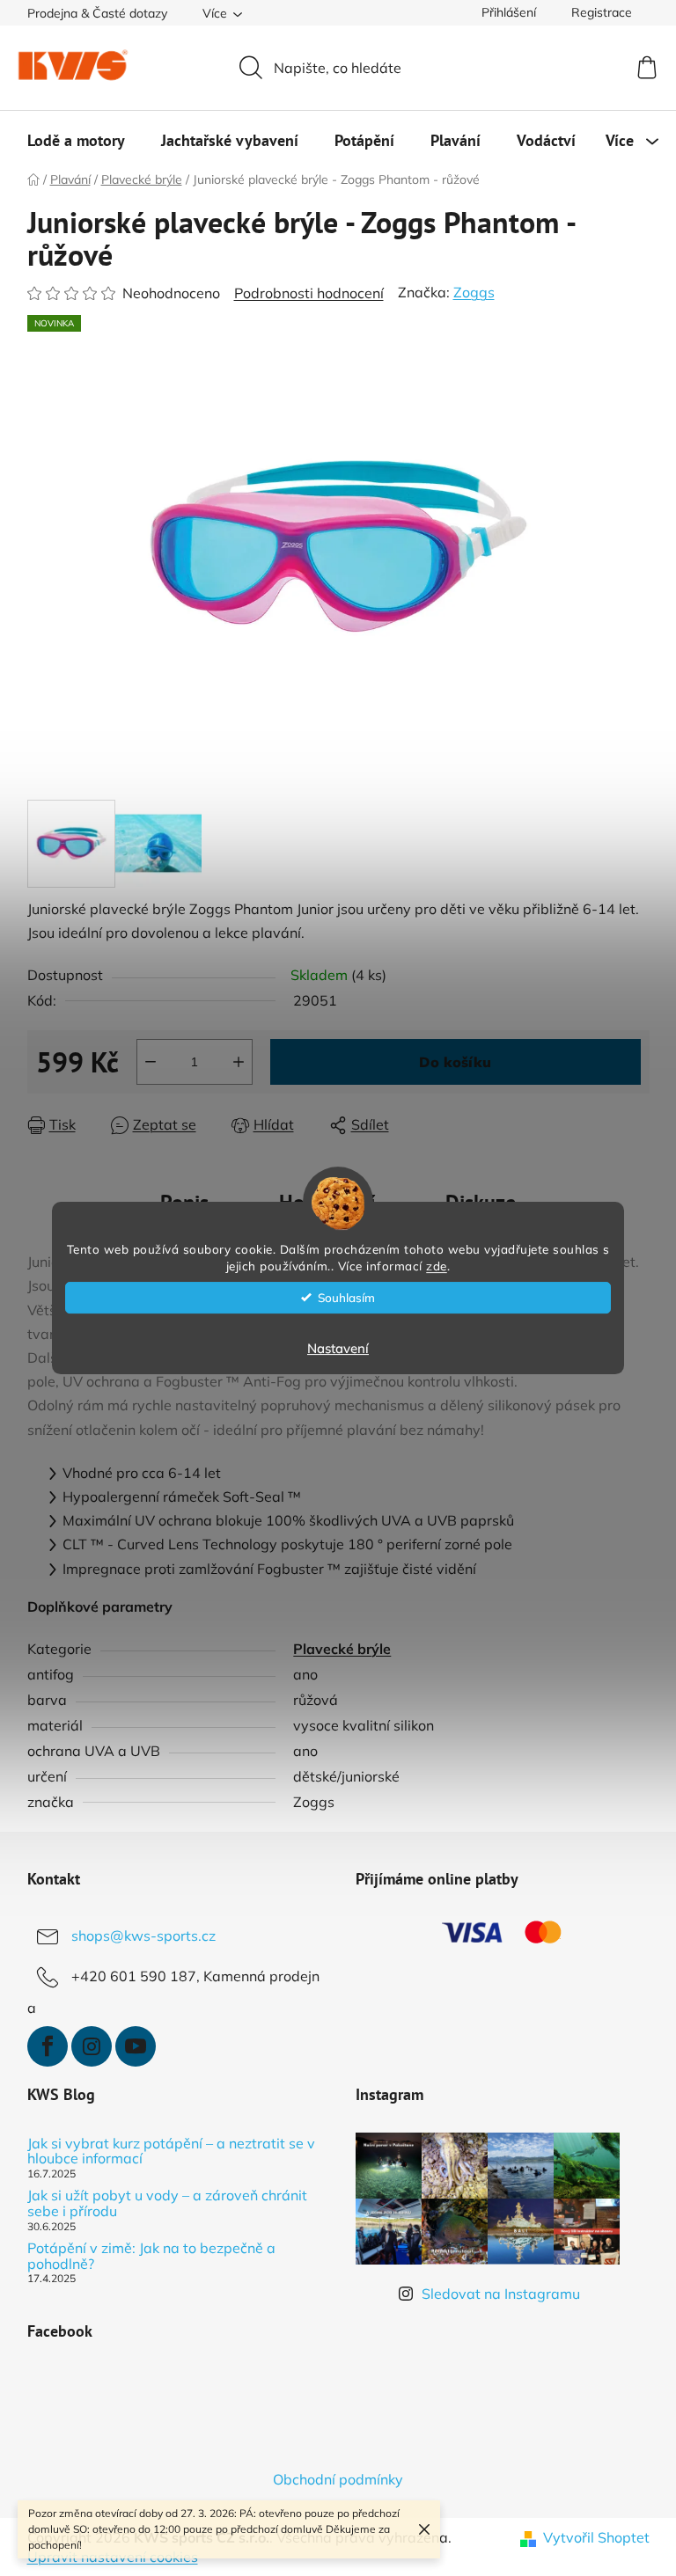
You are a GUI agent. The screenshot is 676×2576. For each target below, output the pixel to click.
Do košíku (455, 1062)
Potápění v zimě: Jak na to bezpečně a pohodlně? (151, 2256)
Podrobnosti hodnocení (309, 293)
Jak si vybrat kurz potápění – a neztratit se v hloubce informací (171, 2152)
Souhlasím (346, 1297)
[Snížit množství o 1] (151, 1062)
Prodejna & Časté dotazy (97, 13)
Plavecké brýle (342, 1649)
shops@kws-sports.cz (143, 1936)
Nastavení (338, 1348)
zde (437, 1266)
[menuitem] (76, 141)
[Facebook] (48, 2046)
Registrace (602, 12)
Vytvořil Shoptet (596, 2537)
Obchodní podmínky (338, 2479)
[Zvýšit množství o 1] (239, 1062)
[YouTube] (136, 2046)
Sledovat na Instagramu (501, 2294)
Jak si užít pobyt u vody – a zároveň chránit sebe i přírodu (167, 2203)
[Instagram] (92, 2046)
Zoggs (474, 292)
